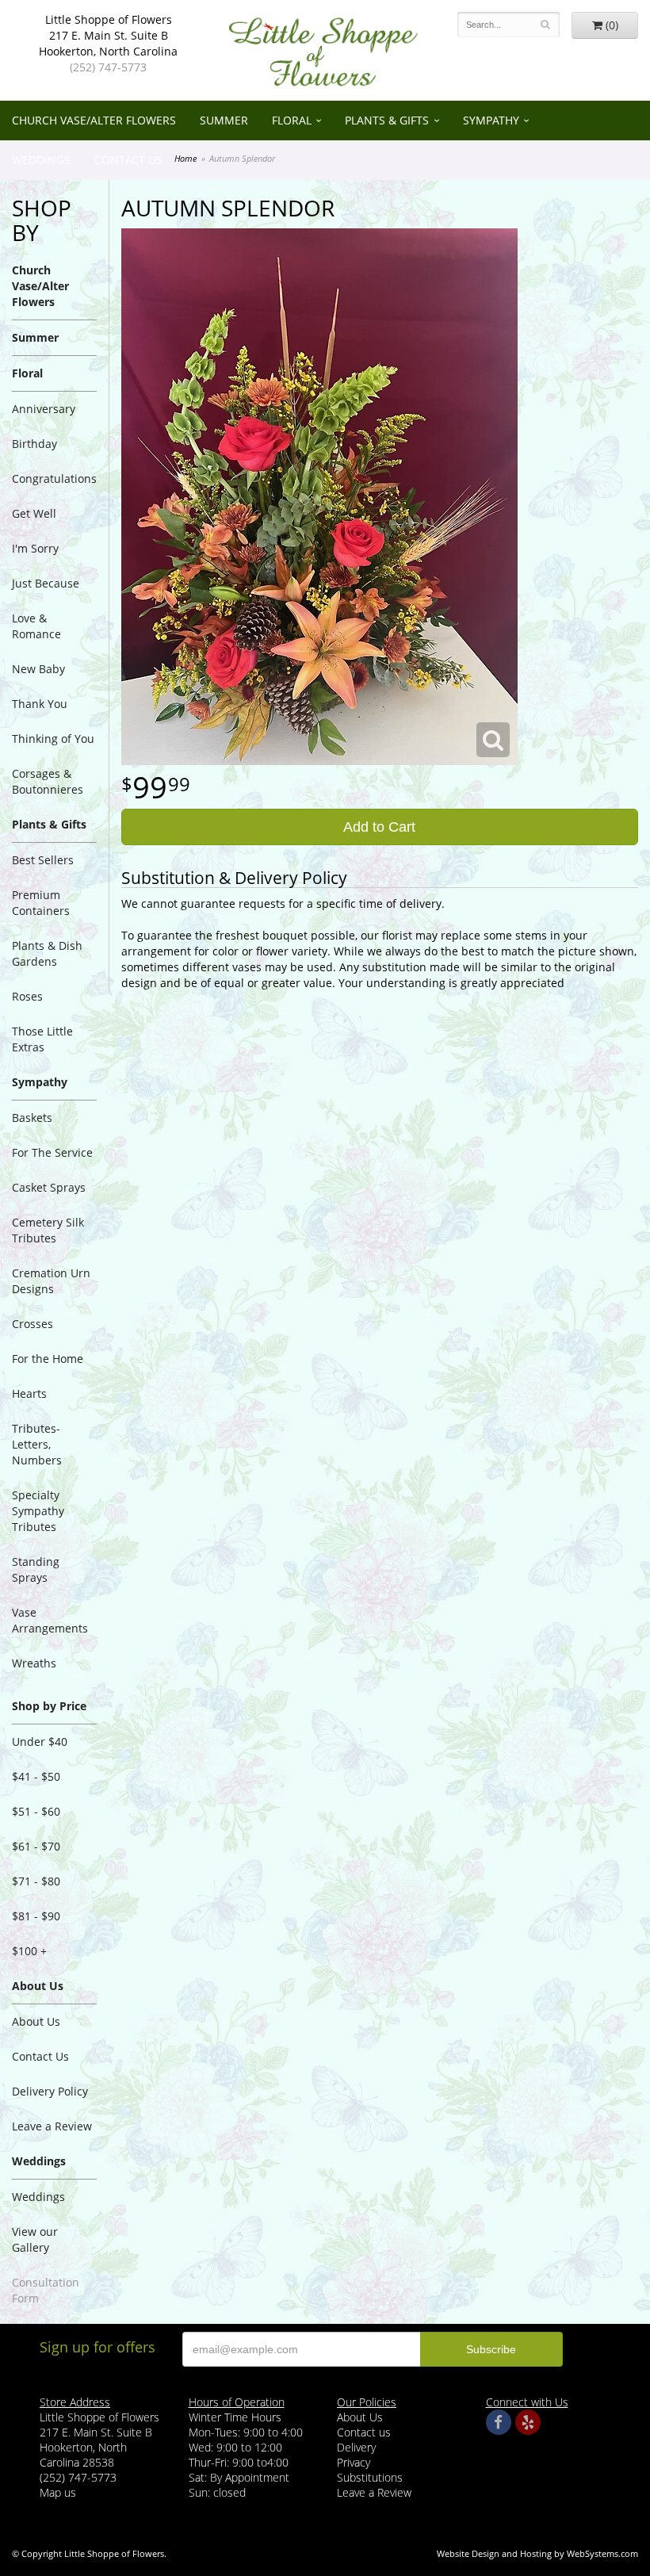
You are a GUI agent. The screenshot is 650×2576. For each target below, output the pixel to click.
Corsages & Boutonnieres (48, 781)
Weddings (41, 160)
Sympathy (491, 120)
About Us (36, 2021)
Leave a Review (52, 2126)
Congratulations (54, 478)
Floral (292, 120)
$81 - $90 (36, 1916)
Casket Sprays (49, 1187)
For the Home (48, 1359)
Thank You (40, 704)
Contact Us (128, 160)
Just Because (46, 583)
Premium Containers (41, 903)
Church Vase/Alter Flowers (94, 120)
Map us (58, 2492)
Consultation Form (46, 2290)
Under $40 (40, 1742)
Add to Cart (379, 827)
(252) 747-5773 (108, 67)
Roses (27, 996)
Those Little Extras (42, 1039)
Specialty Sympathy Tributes (38, 1511)
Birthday (34, 444)
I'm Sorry (35, 548)
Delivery (356, 2447)
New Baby (38, 669)
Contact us (364, 2432)
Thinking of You (53, 739)
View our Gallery (35, 2239)
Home (185, 158)
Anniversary (44, 409)
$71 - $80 (36, 1881)
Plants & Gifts (387, 120)
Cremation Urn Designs (51, 1281)
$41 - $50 (36, 1776)
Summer (224, 120)
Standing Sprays (36, 1569)
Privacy (354, 2462)
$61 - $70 (36, 1846)
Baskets (32, 1118)
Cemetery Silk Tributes (48, 1230)
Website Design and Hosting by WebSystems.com (537, 2553)
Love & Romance (36, 626)
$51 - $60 (36, 1811)
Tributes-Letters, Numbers (37, 1444)
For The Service (52, 1152)
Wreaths (34, 1663)
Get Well (34, 513)
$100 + (29, 1951)
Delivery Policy (50, 2091)
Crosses (32, 1324)
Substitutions (370, 2477)
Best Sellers (43, 860)
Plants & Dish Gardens (47, 953)
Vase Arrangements (50, 1620)
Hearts (29, 1393)
